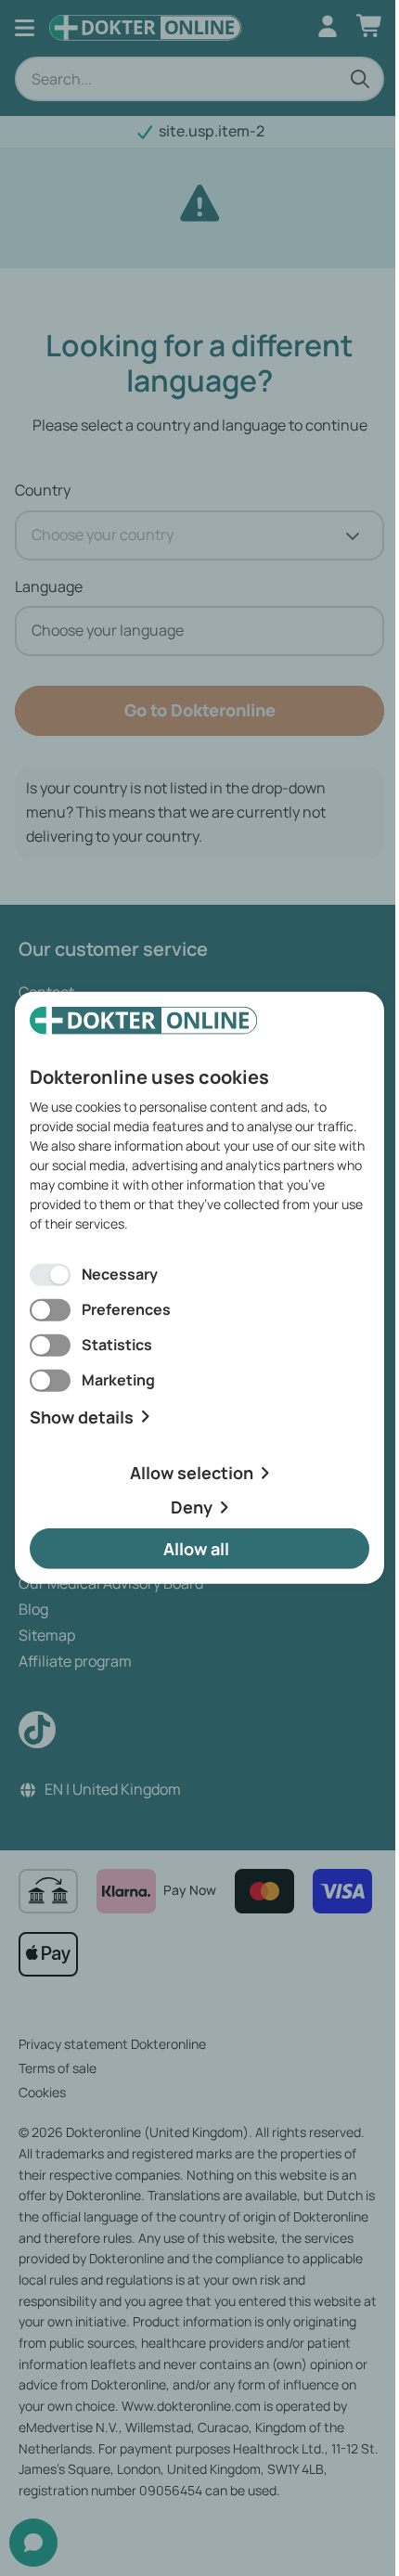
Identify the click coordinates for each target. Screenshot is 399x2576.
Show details (82, 1417)
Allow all (196, 1549)
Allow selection (192, 1473)
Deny (192, 1507)
